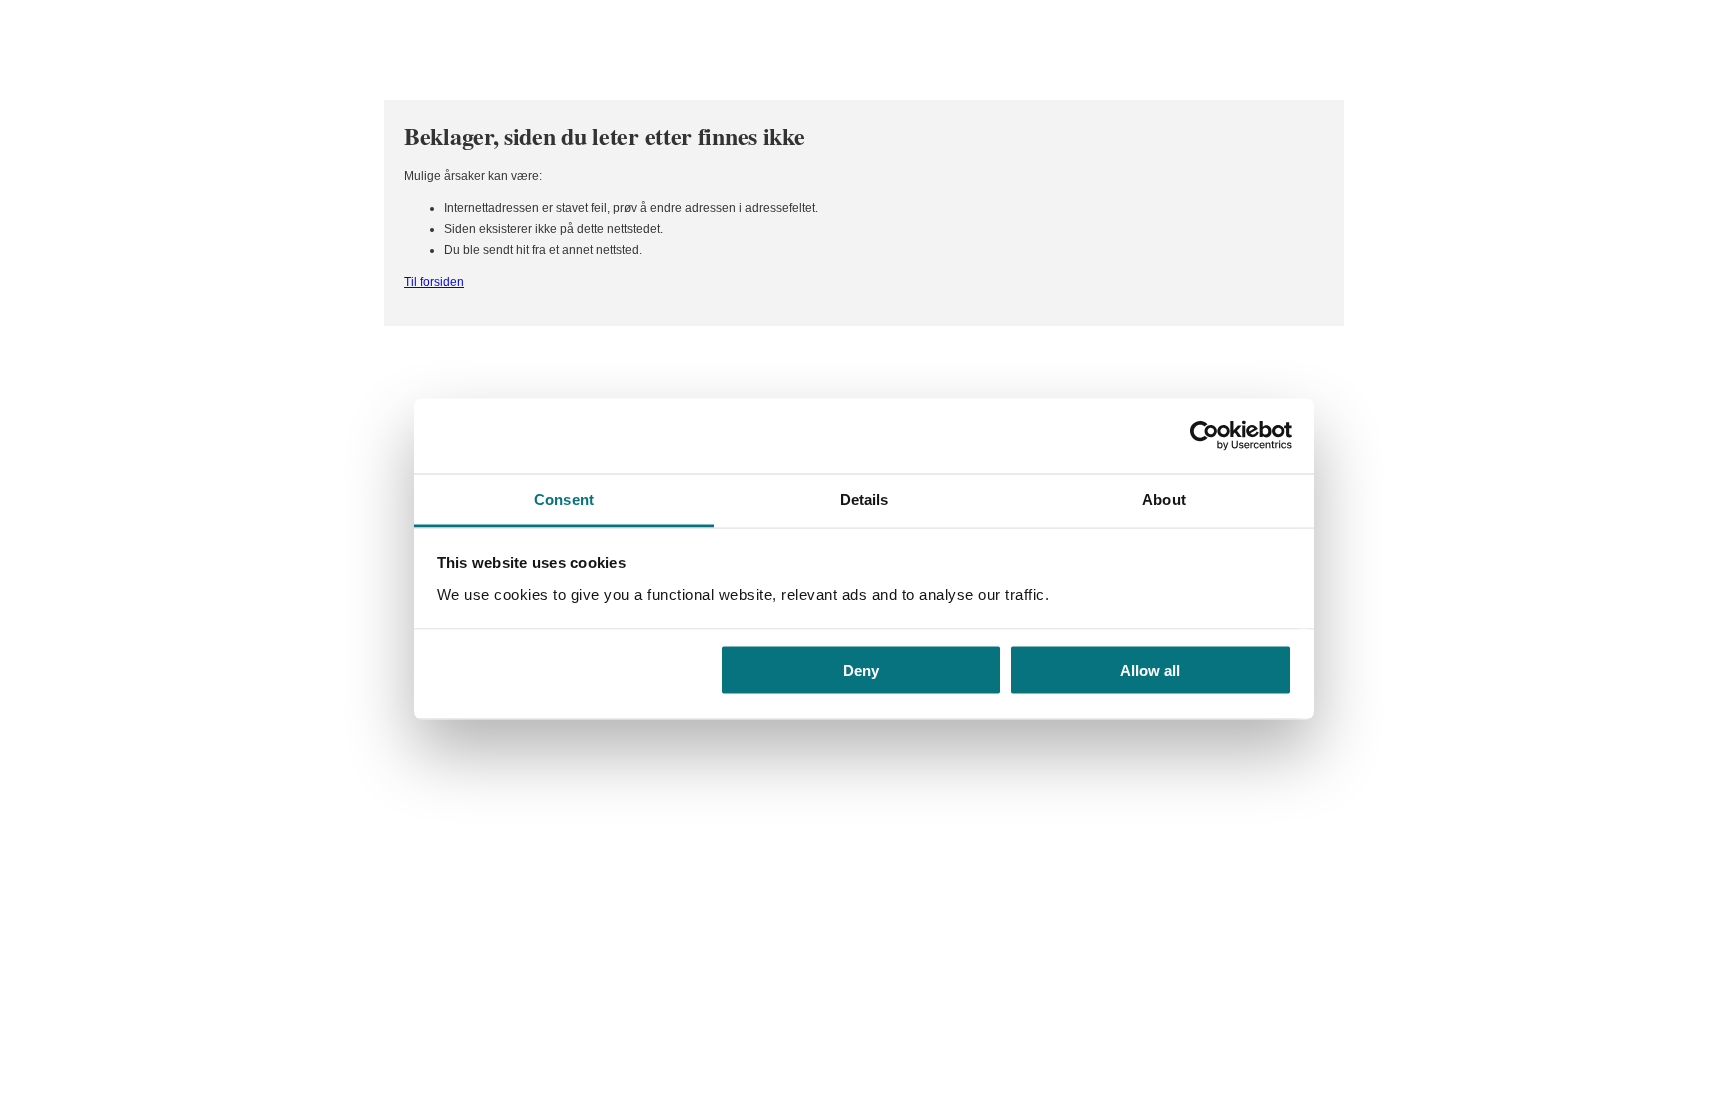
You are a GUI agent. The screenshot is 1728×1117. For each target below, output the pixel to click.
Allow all (1150, 670)
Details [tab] (864, 498)
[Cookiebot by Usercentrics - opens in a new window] (1204, 436)
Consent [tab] (564, 498)
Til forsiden (434, 282)
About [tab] (1164, 498)
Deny (861, 670)
